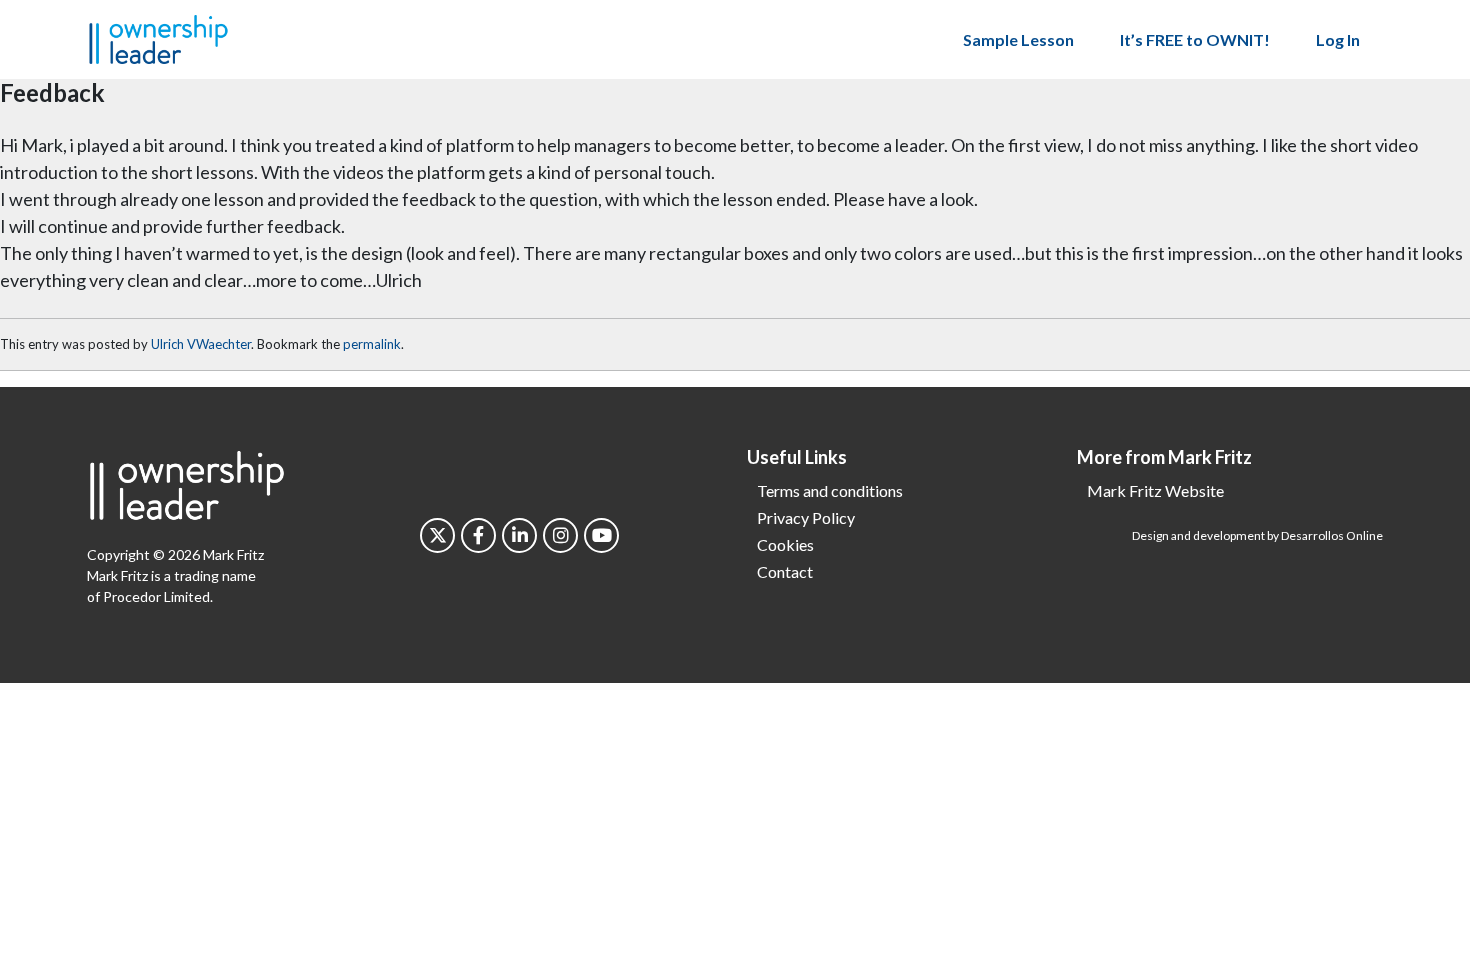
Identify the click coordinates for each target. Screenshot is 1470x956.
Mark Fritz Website (1155, 490)
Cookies (785, 544)
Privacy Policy (806, 517)
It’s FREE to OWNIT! (1195, 39)
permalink (372, 344)
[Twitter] (437, 535)
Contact (785, 571)
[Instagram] (560, 535)
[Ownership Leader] (158, 37)
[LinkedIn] (519, 535)
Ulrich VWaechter (201, 344)
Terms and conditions (830, 490)
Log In (1338, 39)
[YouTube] (601, 535)
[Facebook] (478, 535)
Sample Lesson (1018, 39)
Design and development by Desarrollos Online (1257, 535)
